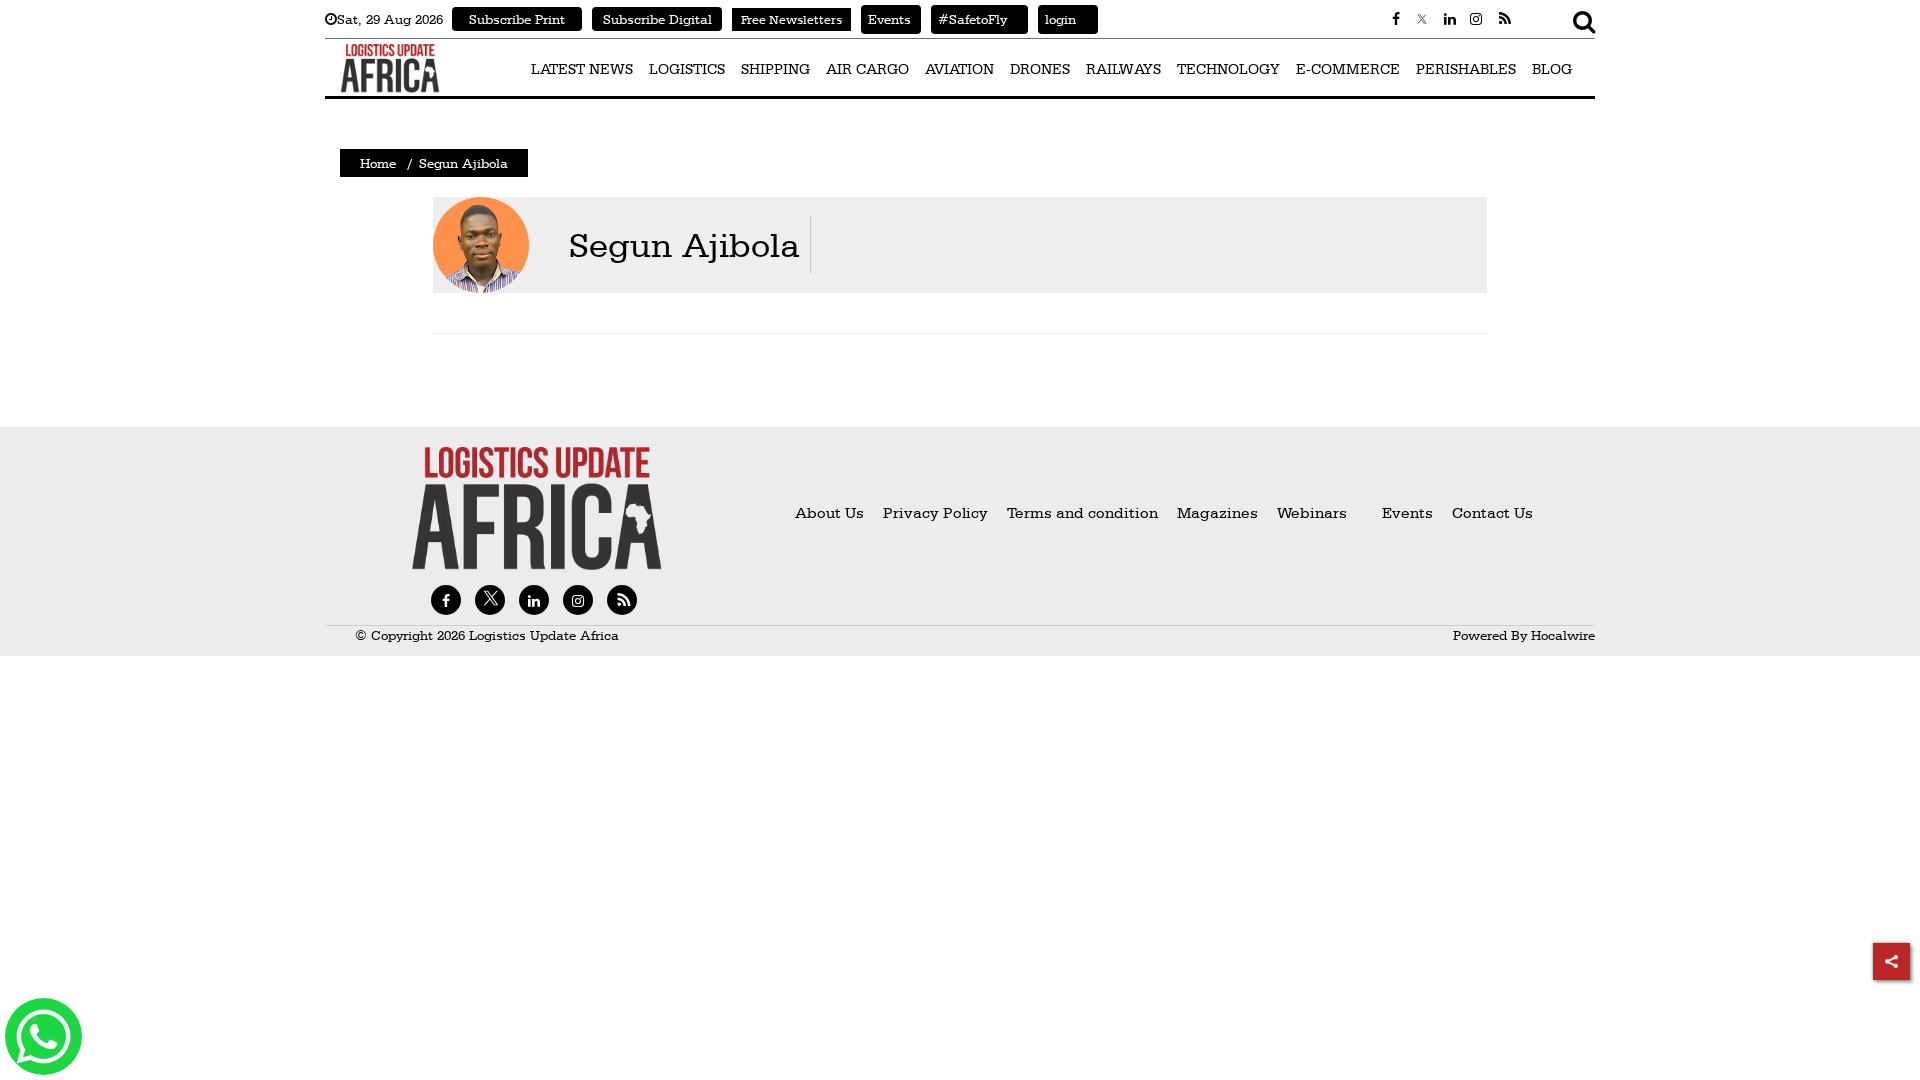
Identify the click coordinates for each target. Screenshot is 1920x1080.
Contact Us (1492, 512)
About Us (829, 512)
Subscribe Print (517, 19)
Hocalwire (1563, 635)
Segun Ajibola (684, 244)
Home (378, 163)
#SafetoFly (969, 19)
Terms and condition (1084, 512)
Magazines (1219, 512)
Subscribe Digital (657, 19)
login (1057, 19)
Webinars (1312, 512)
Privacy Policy (935, 512)
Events (886, 19)
